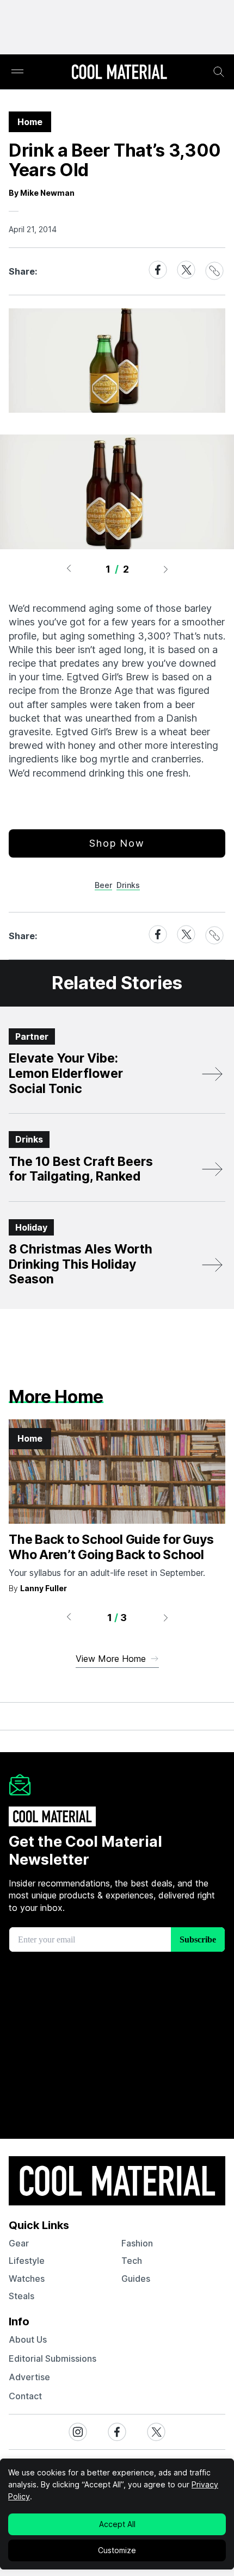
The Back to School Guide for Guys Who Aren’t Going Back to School (111, 1547)
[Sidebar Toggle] (17, 72)
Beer (103, 885)
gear (19, 2243)
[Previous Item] (69, 569)
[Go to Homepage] (119, 73)
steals (21, 2296)
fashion (137, 2243)
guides (136, 2279)
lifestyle (27, 2261)
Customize (117, 2550)
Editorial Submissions (53, 2358)
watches (27, 2279)
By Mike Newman (42, 193)
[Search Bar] (219, 72)
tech (132, 2261)
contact (25, 2396)
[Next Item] (166, 569)
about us (28, 2339)
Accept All (117, 2524)
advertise (29, 2377)
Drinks (128, 885)
